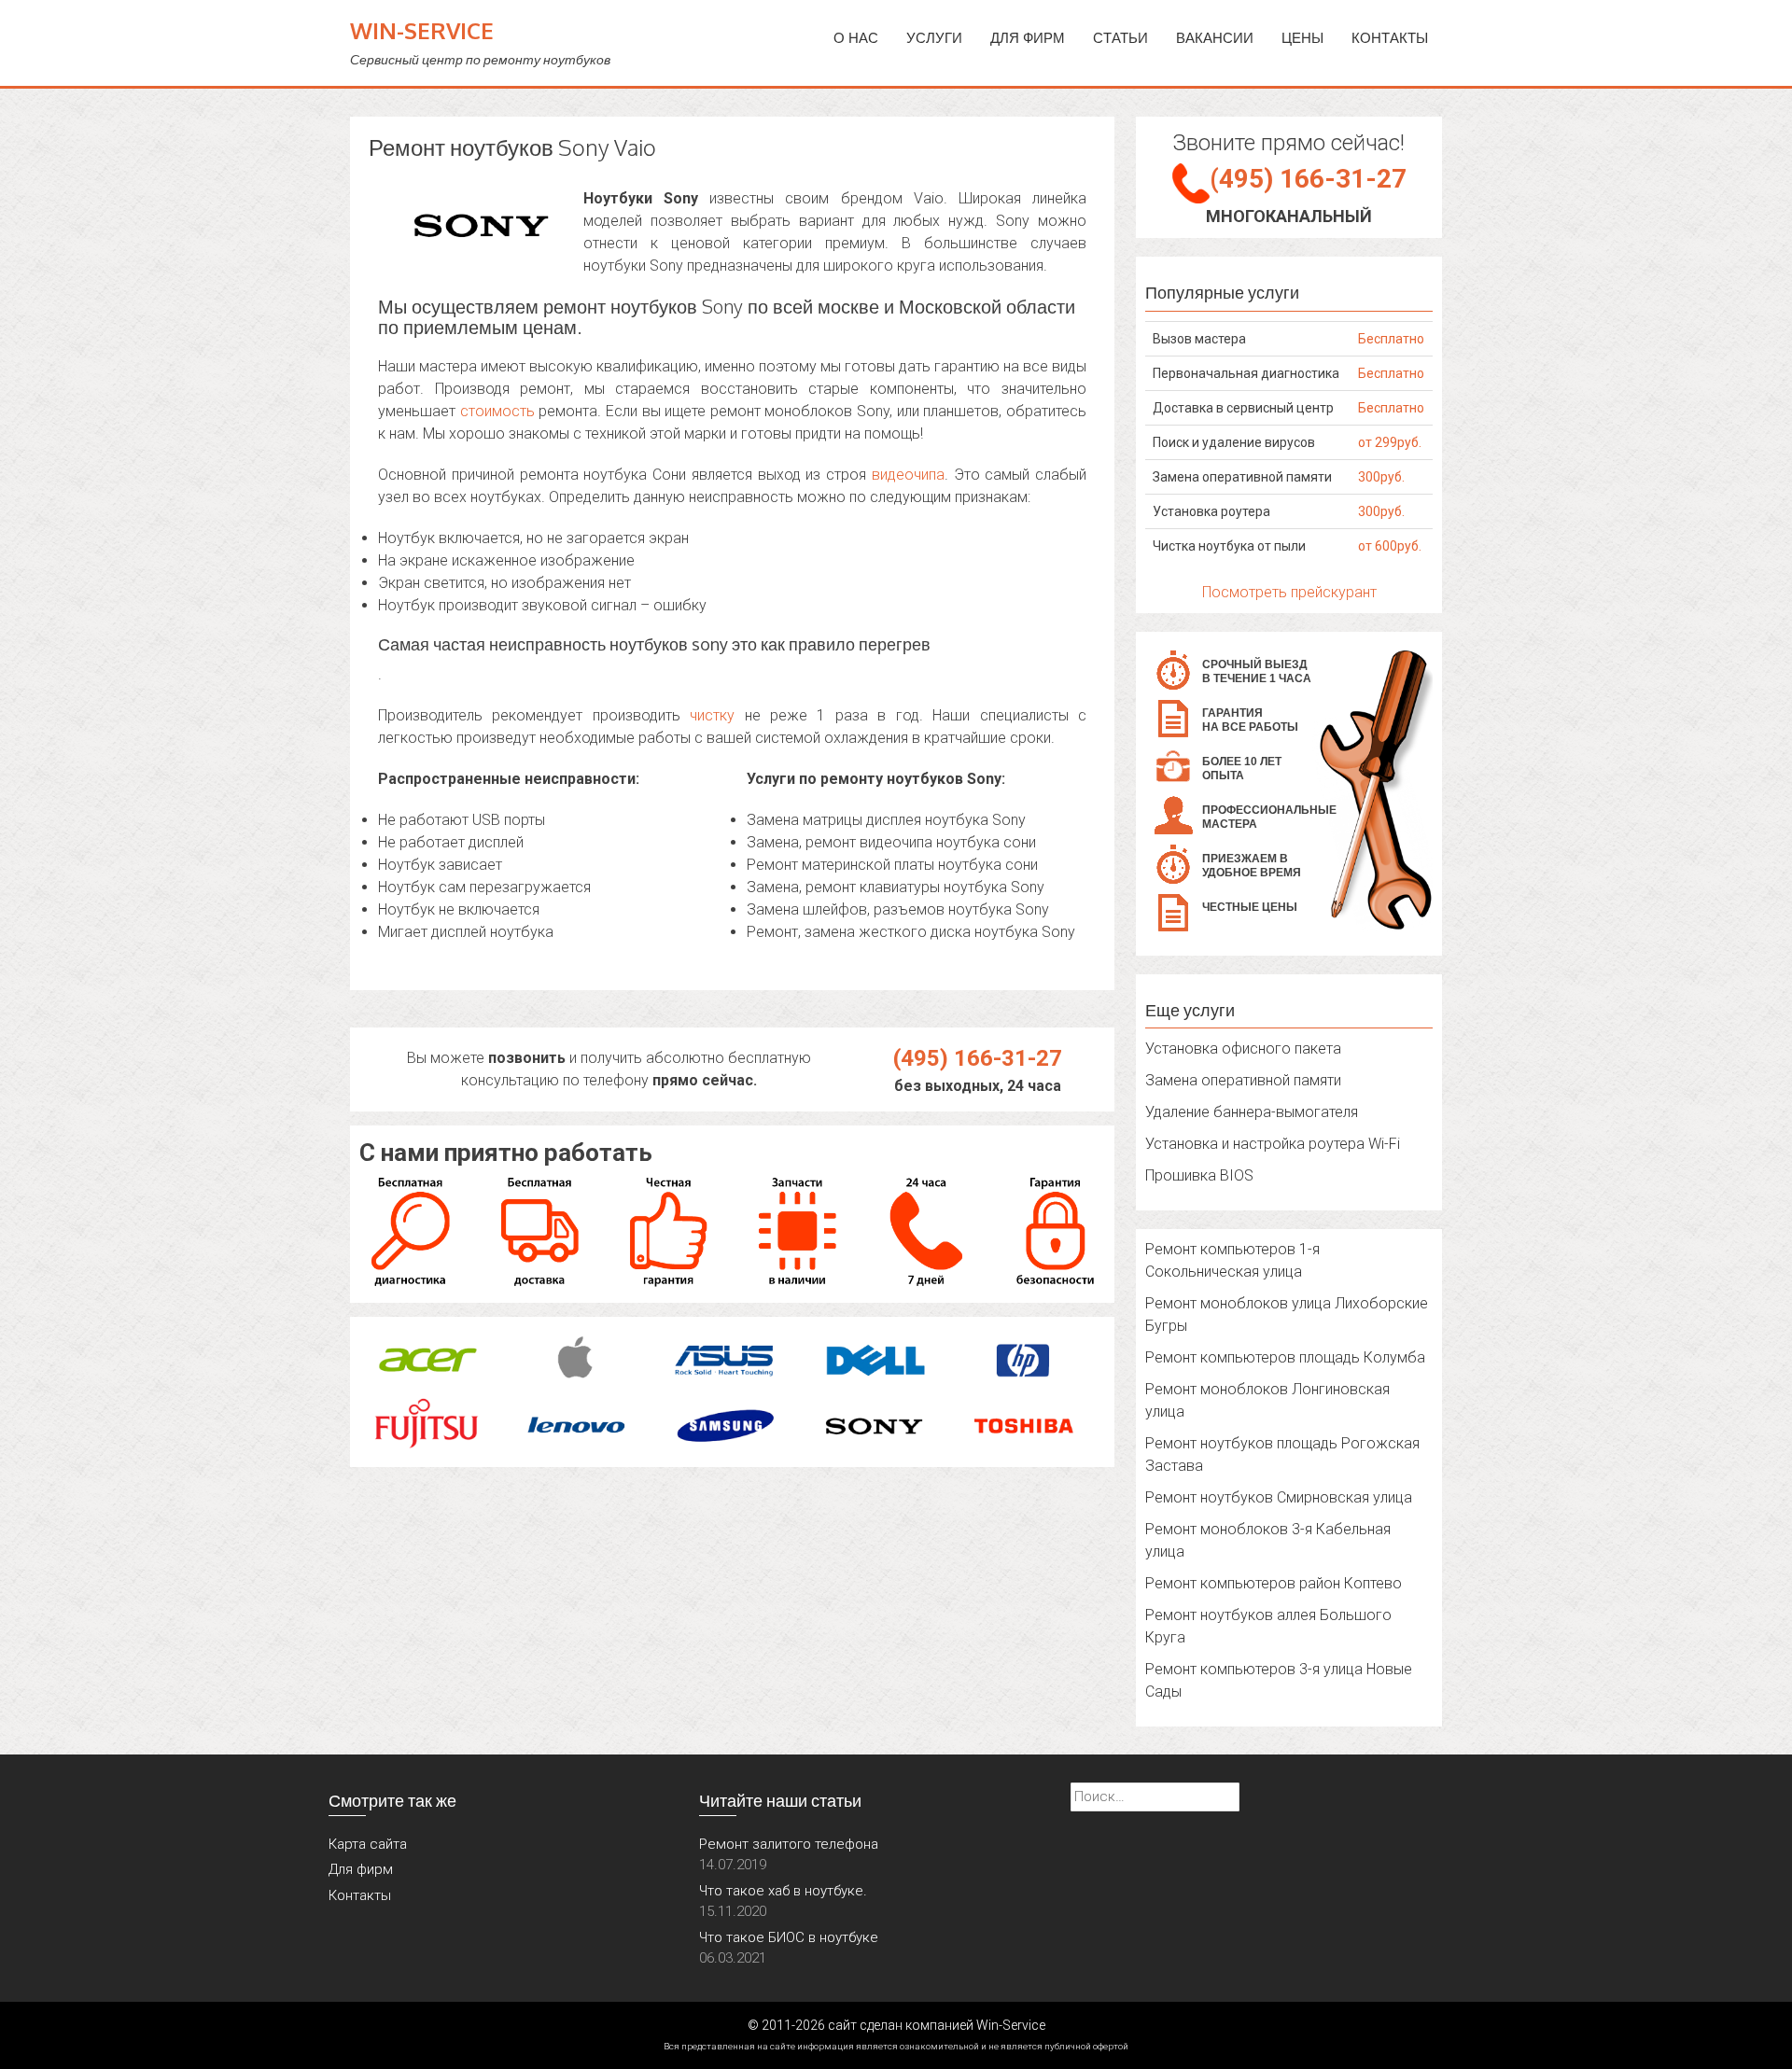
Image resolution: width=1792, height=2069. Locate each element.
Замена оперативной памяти (1243, 1080)
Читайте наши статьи (780, 1800)
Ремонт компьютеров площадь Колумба (1285, 1357)
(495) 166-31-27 (978, 1058)
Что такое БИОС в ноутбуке (789, 1937)
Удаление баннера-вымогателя (1252, 1112)
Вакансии (1215, 38)
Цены (1302, 38)
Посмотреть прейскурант (1289, 592)
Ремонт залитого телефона (789, 1844)
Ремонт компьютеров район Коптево (1274, 1583)
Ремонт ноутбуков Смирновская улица (1279, 1497)
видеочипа (908, 475)
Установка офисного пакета (1243, 1048)
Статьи (1120, 38)
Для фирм (361, 1869)
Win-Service (422, 30)
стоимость (497, 411)
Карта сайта (368, 1844)
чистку (712, 715)
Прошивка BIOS (1199, 1175)
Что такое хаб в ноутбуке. (783, 1891)
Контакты (1390, 38)
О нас (856, 38)
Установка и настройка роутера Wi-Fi (1273, 1144)
